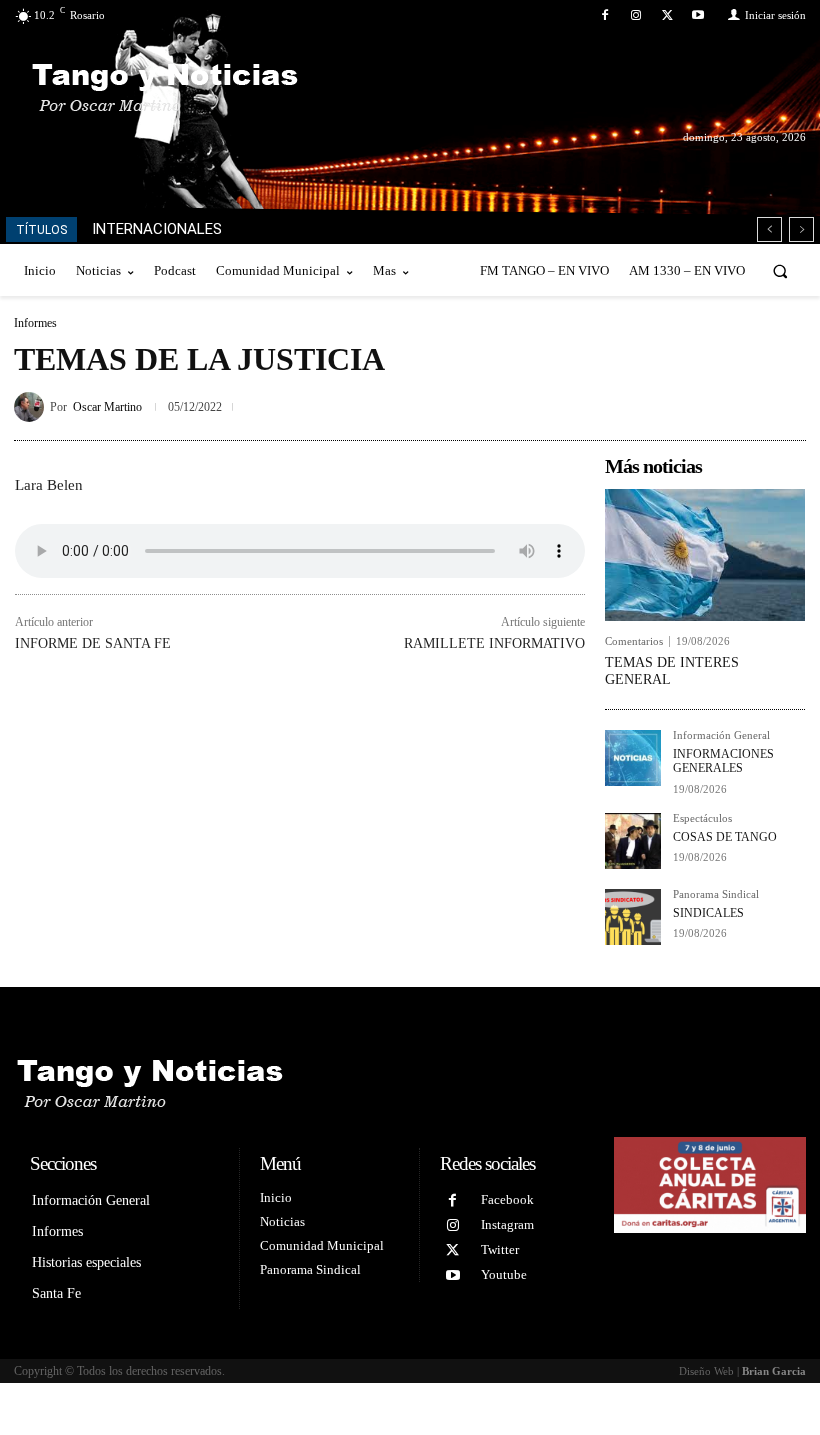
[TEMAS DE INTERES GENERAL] (705, 555)
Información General (721, 735)
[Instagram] (635, 15)
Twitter (500, 1249)
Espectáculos (702, 818)
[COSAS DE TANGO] (633, 841)
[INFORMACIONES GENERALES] (633, 758)
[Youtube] (698, 15)
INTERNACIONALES (157, 229)
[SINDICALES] (633, 917)
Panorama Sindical (716, 894)
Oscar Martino (107, 407)
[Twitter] (667, 15)
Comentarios (634, 641)
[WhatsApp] (786, 403)
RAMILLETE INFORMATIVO (494, 643)
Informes (35, 323)
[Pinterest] (740, 403)
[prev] (769, 229)
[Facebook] (604, 15)
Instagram (507, 1224)
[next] (801, 229)
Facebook (507, 1199)
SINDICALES (708, 913)
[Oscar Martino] (32, 407)
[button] (780, 270)
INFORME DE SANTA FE (93, 643)
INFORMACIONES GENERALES (723, 761)
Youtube (504, 1274)
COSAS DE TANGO (725, 837)
